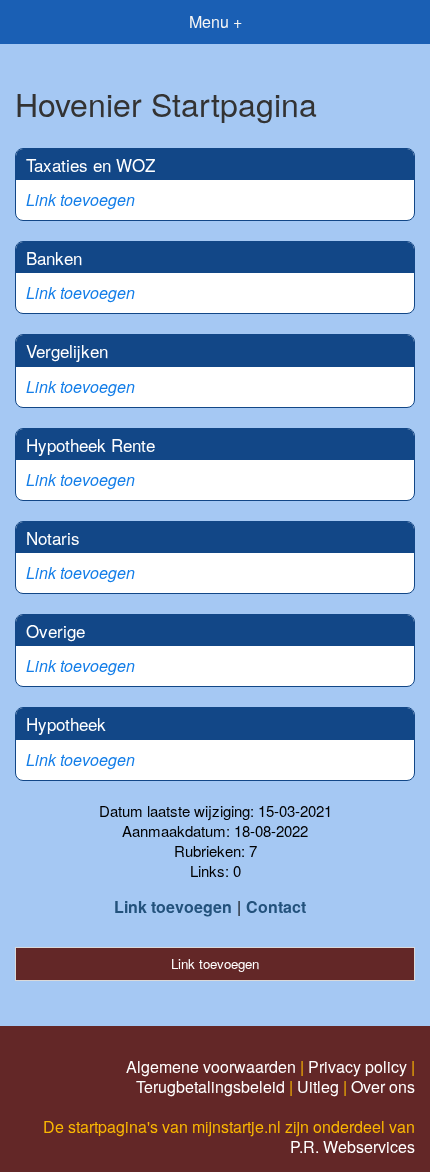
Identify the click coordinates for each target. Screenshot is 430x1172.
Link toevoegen (80, 199)
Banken (54, 257)
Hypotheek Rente (90, 444)
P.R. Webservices (352, 1147)
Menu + (215, 21)
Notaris (53, 537)
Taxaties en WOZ (90, 164)
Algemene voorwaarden (211, 1067)
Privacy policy (357, 1067)
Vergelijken (67, 350)
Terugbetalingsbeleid (210, 1087)
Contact (276, 906)
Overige (55, 630)
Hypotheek (66, 723)
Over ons (383, 1087)
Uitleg (318, 1087)
